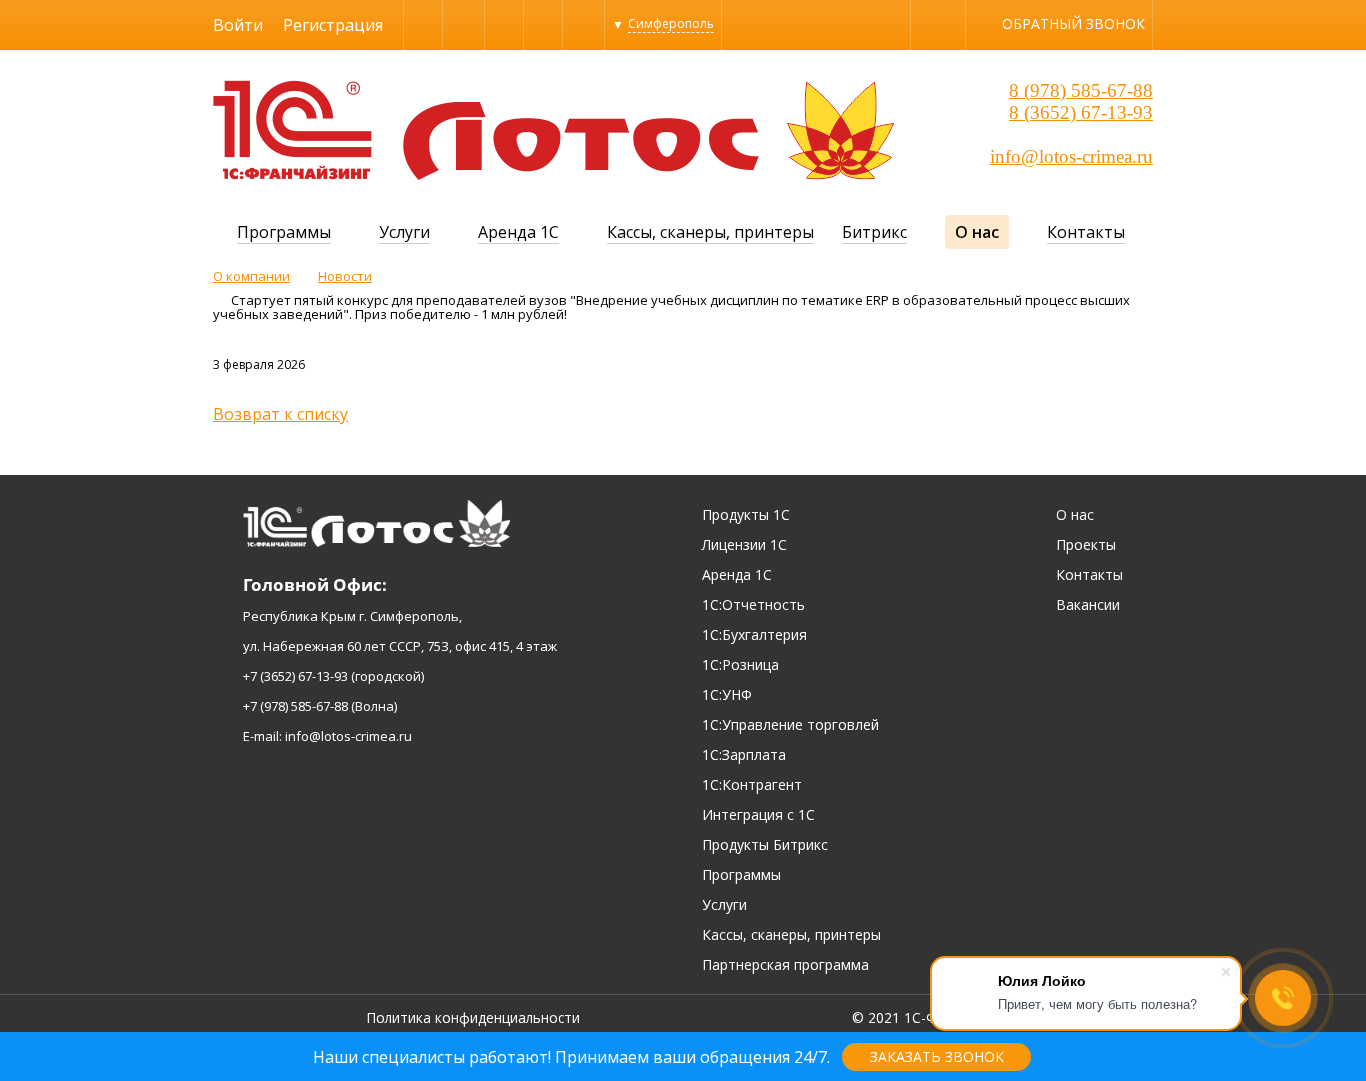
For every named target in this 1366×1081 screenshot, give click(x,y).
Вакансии (1088, 604)
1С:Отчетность (753, 604)
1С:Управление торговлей (790, 724)
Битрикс (874, 232)
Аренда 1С (518, 232)
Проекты (1086, 544)
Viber (423, 24)
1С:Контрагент (752, 784)
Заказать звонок (937, 1056)
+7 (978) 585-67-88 (295, 706)
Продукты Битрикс (765, 844)
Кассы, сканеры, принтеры (710, 232)
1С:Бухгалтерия (754, 634)
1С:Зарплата (744, 754)
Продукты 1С (746, 514)
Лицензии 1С (744, 544)
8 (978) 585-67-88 (1081, 90)
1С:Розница (740, 664)
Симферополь (671, 23)
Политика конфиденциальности (473, 1017)
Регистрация (333, 25)
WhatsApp (504, 24)
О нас (977, 232)
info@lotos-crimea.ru (1071, 156)
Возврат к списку (280, 414)
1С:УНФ (727, 694)
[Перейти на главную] (292, 174)
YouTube (583, 24)
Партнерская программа (785, 964)
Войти (238, 25)
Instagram (543, 24)
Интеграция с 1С (758, 814)
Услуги (404, 232)
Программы (284, 232)
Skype (463, 24)
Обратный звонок (1073, 23)
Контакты (1086, 232)
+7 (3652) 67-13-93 (295, 676)
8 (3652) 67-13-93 (1081, 112)
